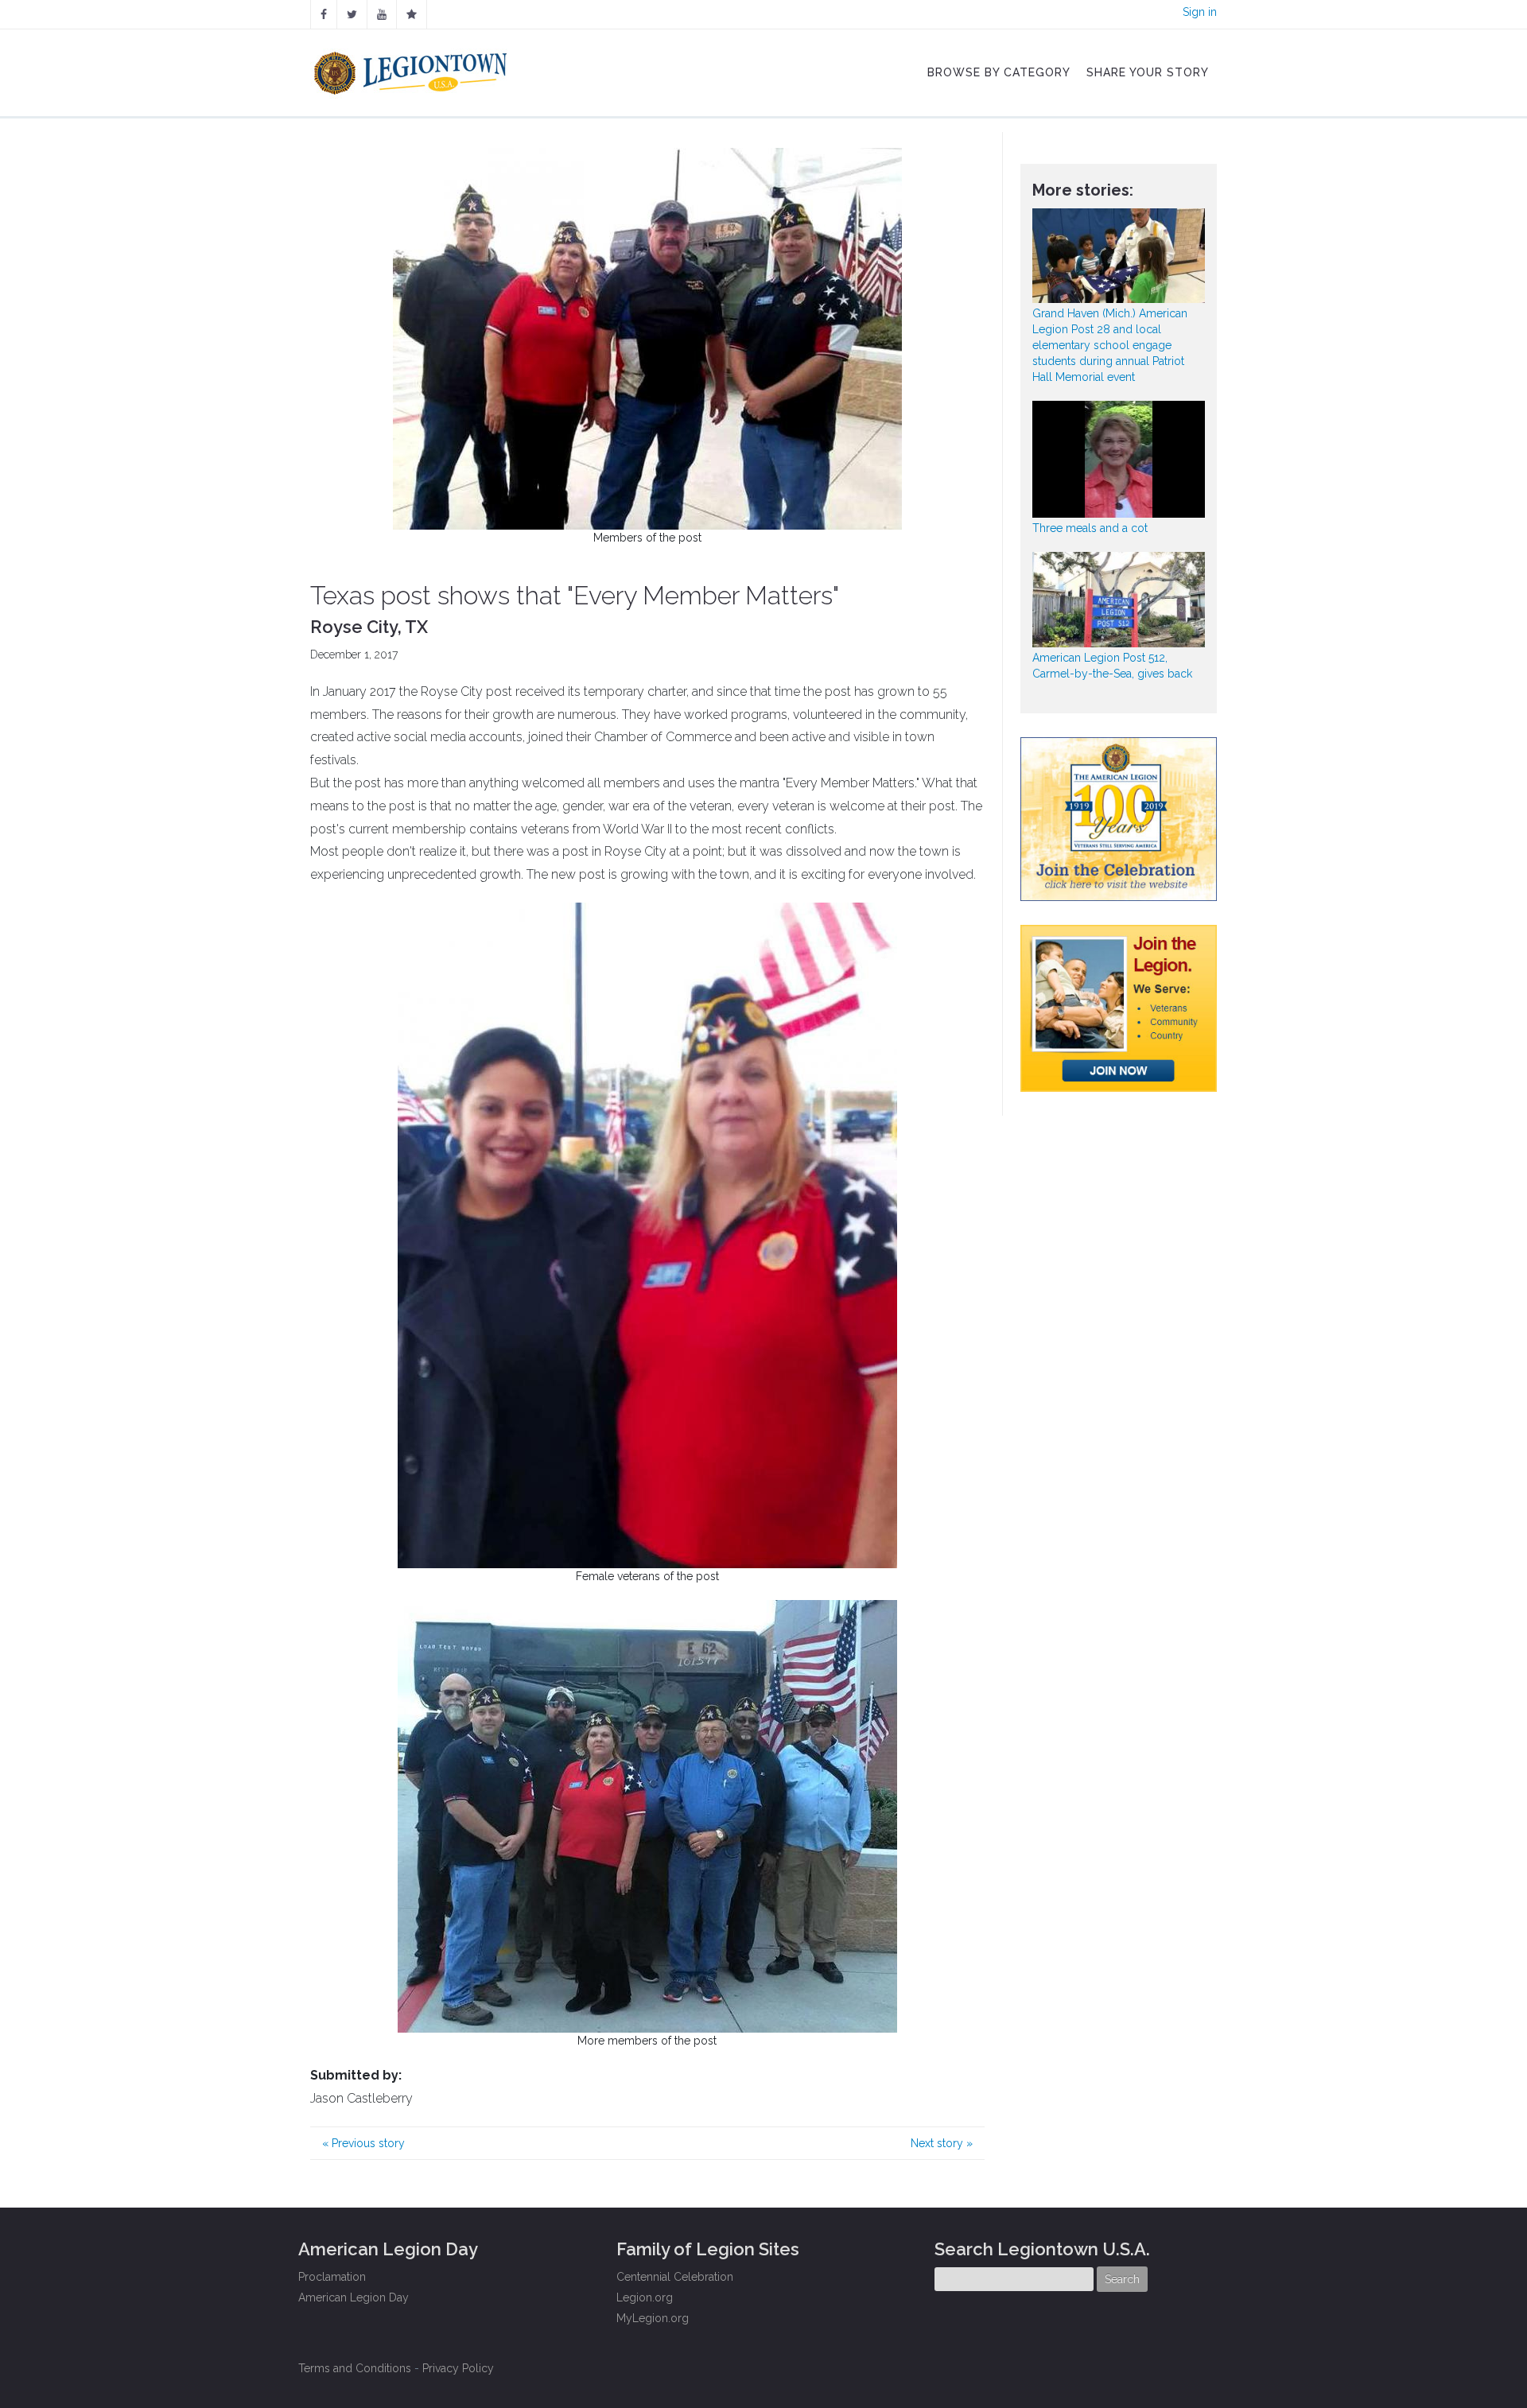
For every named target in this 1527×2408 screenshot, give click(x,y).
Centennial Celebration (675, 2277)
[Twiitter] (352, 14)
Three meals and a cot (1090, 528)
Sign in (1200, 12)
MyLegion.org (653, 2318)
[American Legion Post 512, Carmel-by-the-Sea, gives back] (1119, 599)
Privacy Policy (458, 2368)
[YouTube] (382, 14)
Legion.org (645, 2297)
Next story (942, 2143)
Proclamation (332, 2277)
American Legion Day (354, 2297)
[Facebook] (324, 14)
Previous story (363, 2143)
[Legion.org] (412, 14)
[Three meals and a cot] (1119, 459)
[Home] (412, 69)
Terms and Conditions (355, 2368)
